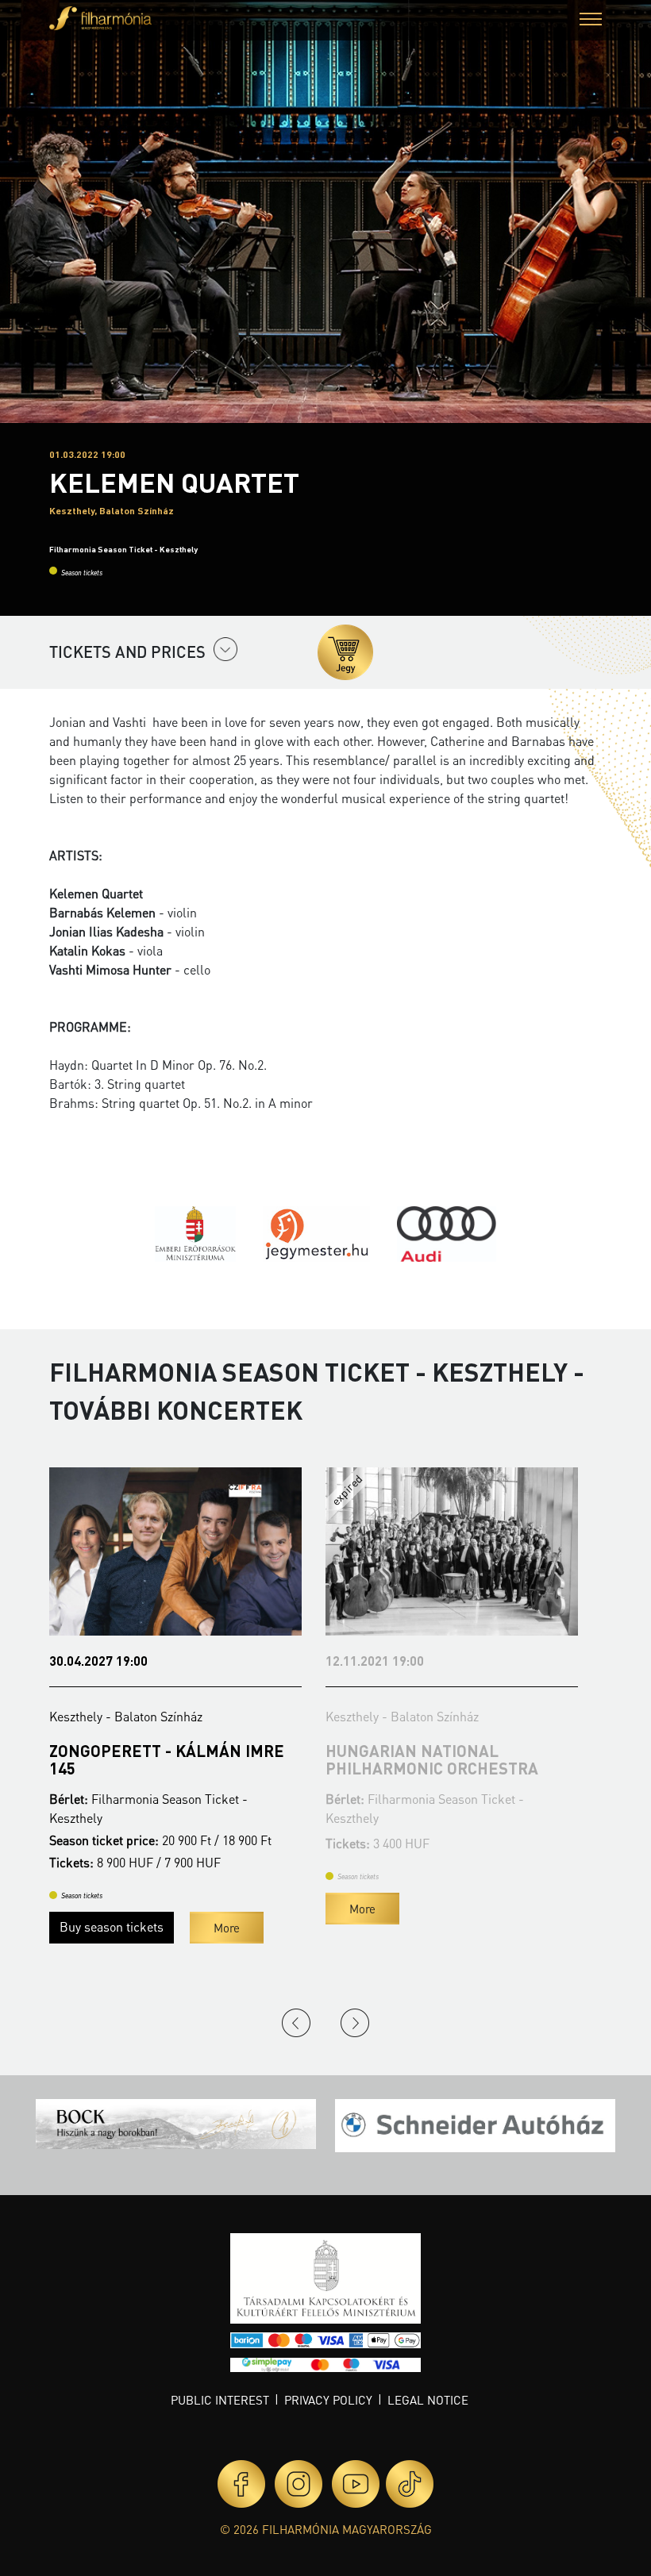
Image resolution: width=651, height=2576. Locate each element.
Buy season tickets (112, 1926)
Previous (296, 2023)
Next (355, 2023)
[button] (591, 21)
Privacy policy (328, 2400)
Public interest (220, 2400)
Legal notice (428, 2400)
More (227, 1928)
